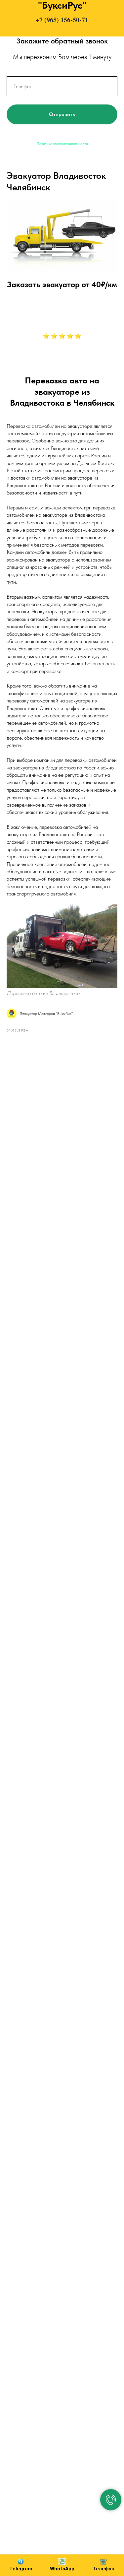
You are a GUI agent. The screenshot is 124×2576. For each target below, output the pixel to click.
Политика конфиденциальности (62, 144)
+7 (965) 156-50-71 (62, 20)
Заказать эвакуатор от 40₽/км (62, 284)
